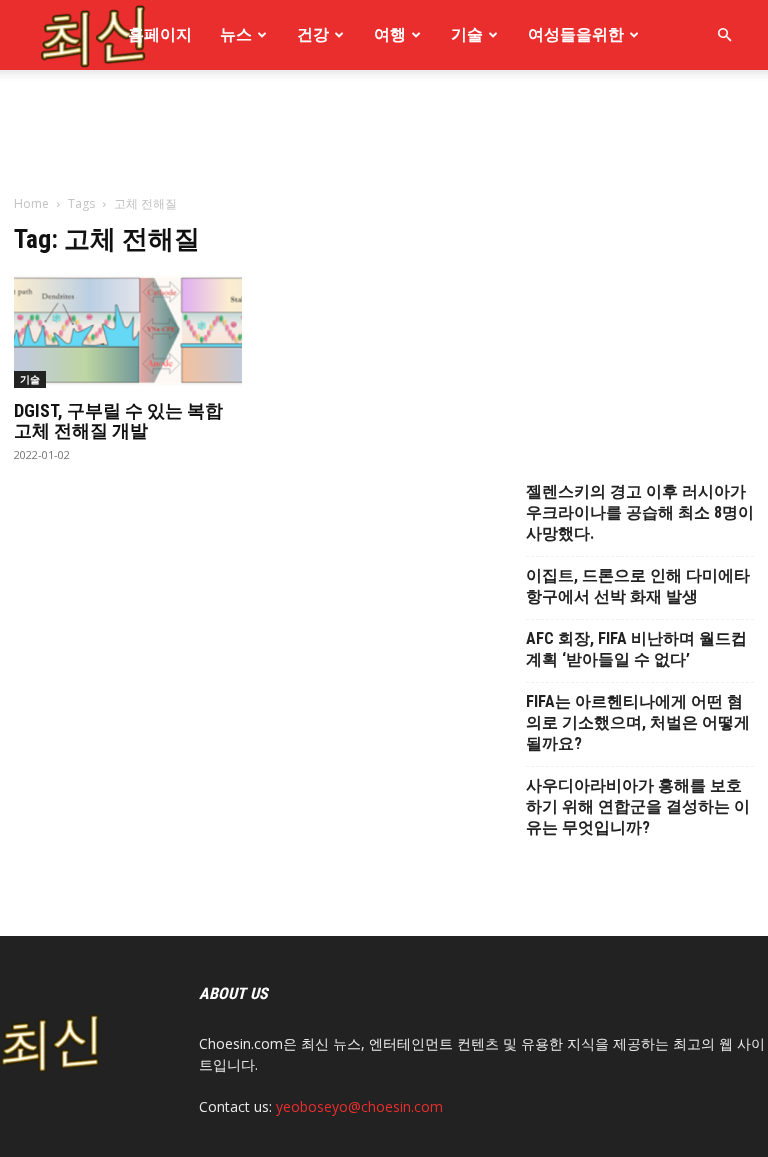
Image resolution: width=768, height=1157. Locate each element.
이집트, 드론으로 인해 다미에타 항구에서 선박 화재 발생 (638, 586)
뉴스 (236, 34)
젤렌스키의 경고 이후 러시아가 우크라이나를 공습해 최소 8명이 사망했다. (640, 512)
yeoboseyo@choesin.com (359, 1106)
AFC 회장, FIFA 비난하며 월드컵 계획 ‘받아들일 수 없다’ (636, 649)
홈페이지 (160, 34)
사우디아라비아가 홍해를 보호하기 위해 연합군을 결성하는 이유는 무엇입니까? (638, 806)
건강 (313, 34)
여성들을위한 (576, 34)
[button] (724, 35)
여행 (390, 34)
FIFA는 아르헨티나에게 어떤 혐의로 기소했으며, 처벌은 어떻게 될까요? (638, 722)
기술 (467, 34)
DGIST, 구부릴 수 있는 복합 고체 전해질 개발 (118, 420)
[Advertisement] (384, 268)
